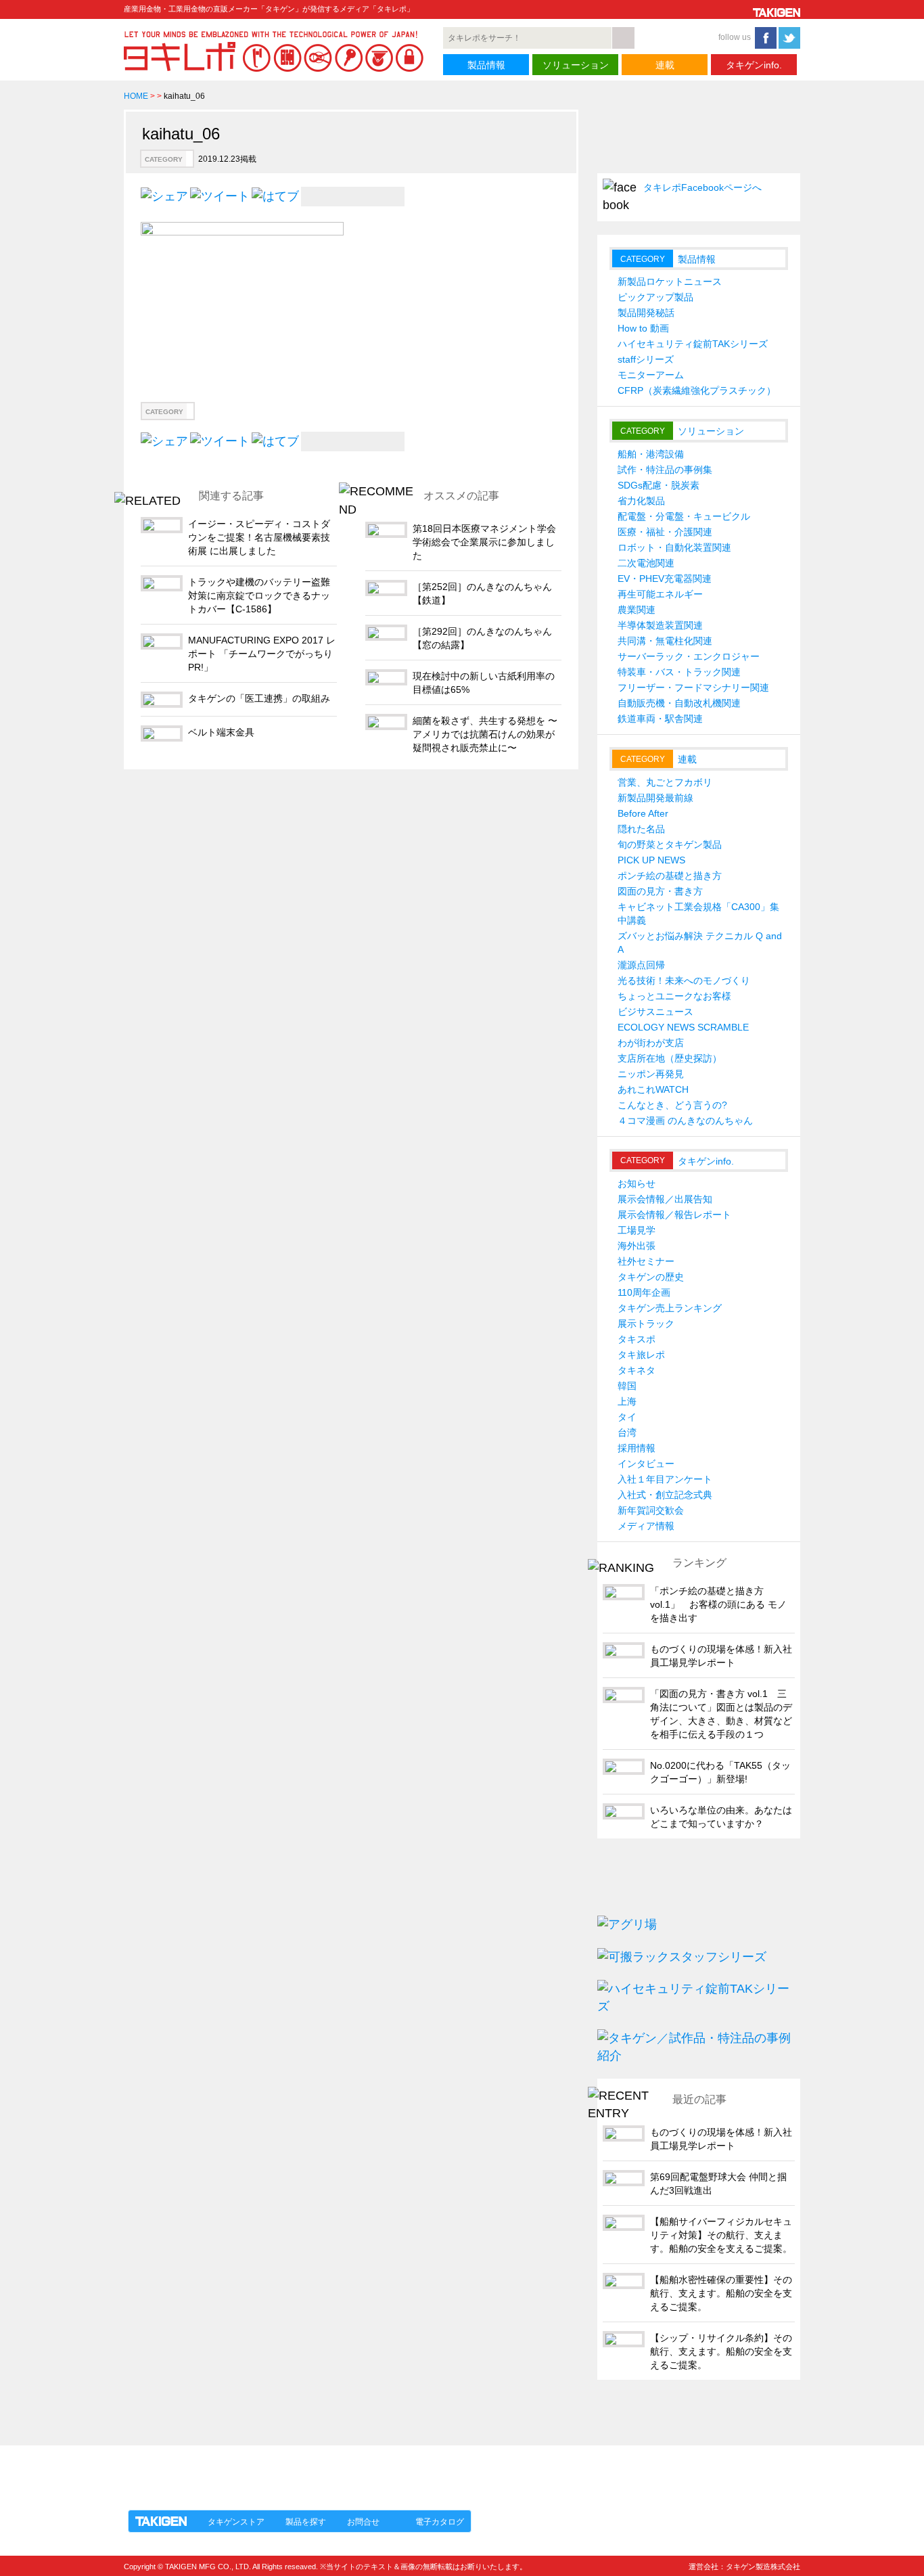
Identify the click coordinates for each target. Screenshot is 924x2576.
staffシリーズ (646, 359)
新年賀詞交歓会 (651, 1510)
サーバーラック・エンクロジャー (689, 656)
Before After (643, 813)
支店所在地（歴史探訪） (670, 1058)
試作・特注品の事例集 (665, 470)
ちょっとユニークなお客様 (674, 996)
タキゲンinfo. (754, 65)
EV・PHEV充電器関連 (665, 579)
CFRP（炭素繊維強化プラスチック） (697, 390)
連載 (665, 65)
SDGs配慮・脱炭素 (659, 485)
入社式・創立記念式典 (665, 1495)
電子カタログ (440, 2522)
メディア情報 (646, 1526)
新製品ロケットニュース (670, 281)
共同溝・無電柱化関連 (665, 641)
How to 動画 (643, 328)
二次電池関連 (646, 563)
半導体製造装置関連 (660, 625)
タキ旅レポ (641, 1355)
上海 (627, 1401)
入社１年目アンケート (665, 1479)
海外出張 (637, 1246)
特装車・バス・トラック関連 (679, 672)
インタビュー (646, 1464)
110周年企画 (644, 1292)
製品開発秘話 (646, 313)
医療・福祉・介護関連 (665, 532)
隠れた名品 (641, 829)
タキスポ (637, 1339)
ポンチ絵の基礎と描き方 (670, 876)
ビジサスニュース (655, 1012)
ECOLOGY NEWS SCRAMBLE (683, 1027)
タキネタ (637, 1370)
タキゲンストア (236, 2522)
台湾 (627, 1432)
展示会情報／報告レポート (674, 1215)
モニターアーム (651, 375)
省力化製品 (641, 501)
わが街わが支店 (651, 1043)
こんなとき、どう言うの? (672, 1105)
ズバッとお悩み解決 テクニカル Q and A (700, 943)
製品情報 (486, 65)
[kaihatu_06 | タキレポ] (275, 196)
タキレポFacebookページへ (702, 187)
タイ (627, 1417)
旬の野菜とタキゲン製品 (670, 844)
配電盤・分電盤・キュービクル (684, 516)
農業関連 (637, 610)
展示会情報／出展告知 (665, 1199)
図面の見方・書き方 (660, 891)
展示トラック (646, 1324)
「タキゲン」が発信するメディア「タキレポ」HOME (248, 2470)
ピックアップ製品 (655, 297)
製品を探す (306, 2522)
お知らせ (637, 1183)
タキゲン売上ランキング (670, 1308)
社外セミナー (646, 1261)
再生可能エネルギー (660, 594)
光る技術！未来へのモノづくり (684, 980)
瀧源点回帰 (641, 965)
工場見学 (637, 1230)
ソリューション (576, 65)
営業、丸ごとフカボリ (665, 782)
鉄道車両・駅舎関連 (660, 719)
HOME (136, 96)
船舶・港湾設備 (651, 454)
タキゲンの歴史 (651, 1277)
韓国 (627, 1386)
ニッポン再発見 (651, 1074)
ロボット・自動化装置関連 (674, 547)
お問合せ (363, 2522)
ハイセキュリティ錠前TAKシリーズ (693, 344)
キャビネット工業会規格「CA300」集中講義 (698, 913)
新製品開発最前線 (655, 798)
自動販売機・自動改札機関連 (679, 703)
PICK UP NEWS (651, 860)
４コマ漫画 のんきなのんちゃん (685, 1121)
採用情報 (637, 1448)
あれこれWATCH (653, 1089)
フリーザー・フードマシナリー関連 (693, 687)
